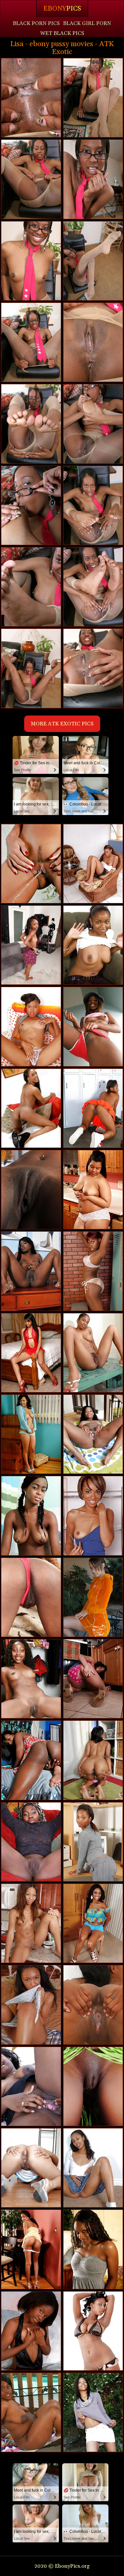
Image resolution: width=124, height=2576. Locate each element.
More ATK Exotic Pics (62, 724)
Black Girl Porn (87, 23)
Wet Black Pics (62, 33)
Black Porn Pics (36, 23)
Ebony (62, 9)
